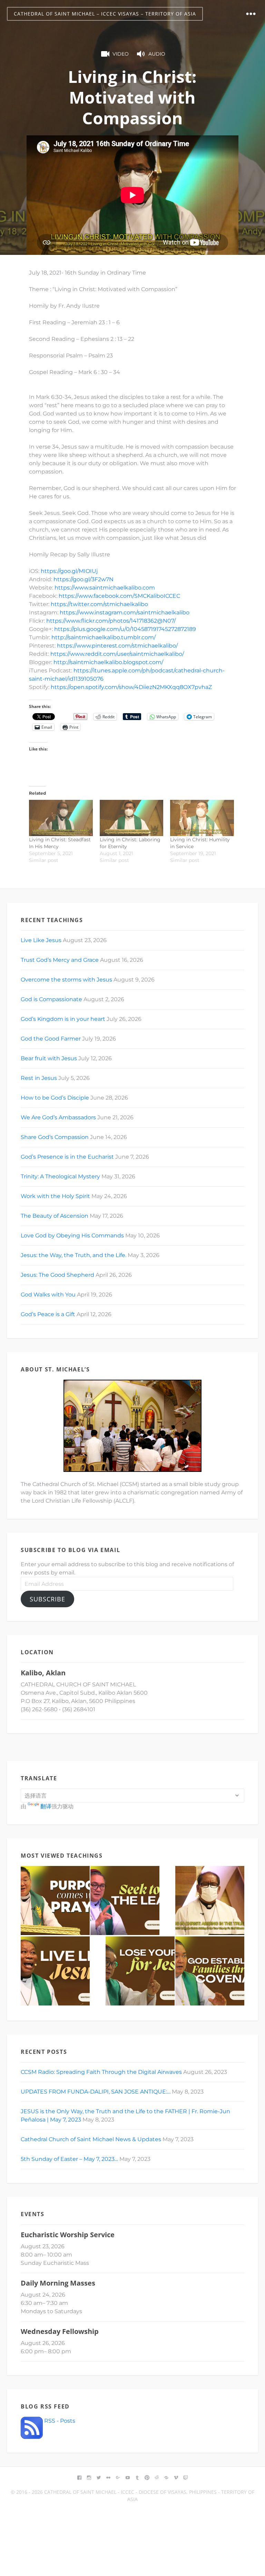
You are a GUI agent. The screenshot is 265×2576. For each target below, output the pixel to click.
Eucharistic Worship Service (68, 2235)
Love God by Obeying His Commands (72, 1236)
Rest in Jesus (39, 1078)
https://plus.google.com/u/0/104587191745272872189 (125, 629)
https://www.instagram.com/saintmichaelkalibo (125, 612)
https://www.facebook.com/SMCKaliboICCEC (119, 596)
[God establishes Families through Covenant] (210, 1971)
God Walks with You (48, 1295)
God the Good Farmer (51, 1039)
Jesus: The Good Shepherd (57, 1275)
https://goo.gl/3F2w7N (84, 579)
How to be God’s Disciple (55, 1098)
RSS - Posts (59, 2421)
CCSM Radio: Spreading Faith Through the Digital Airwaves (101, 2072)
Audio (157, 54)
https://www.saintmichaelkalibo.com (105, 588)
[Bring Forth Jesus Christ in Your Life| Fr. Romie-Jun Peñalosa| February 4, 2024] (55, 1900)
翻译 (46, 1806)
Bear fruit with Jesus (49, 1058)
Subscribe (47, 1599)
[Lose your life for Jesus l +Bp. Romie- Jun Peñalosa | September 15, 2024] (140, 1971)
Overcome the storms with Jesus (66, 980)
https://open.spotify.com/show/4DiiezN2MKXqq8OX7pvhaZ (131, 687)
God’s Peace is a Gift (48, 1314)
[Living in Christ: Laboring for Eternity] (132, 818)
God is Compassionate (51, 999)
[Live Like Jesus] (55, 1971)
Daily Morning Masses (58, 2283)
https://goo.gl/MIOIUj (69, 571)
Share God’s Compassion (55, 1137)
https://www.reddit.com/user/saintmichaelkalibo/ (117, 654)
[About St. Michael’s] (132, 1426)
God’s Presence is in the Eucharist (67, 1157)
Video (121, 54)
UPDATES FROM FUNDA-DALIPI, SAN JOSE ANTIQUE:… (96, 2092)
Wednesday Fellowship (60, 2331)
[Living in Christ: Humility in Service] (202, 818)
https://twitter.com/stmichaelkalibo (99, 604)
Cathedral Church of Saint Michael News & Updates (91, 2139)
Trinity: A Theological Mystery (60, 1176)
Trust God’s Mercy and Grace (60, 960)
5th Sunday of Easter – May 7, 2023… (69, 2159)
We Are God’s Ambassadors (58, 1117)
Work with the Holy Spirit (55, 1196)
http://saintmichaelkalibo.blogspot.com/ (108, 662)
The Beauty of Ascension (55, 1216)
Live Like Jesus (41, 940)
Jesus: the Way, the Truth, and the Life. (73, 1255)
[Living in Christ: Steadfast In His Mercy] (61, 818)
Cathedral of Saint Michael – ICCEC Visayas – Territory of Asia (105, 14)
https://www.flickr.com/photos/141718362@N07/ (111, 621)
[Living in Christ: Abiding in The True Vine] (210, 1900)
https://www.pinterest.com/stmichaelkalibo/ (117, 646)
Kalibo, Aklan (43, 1673)
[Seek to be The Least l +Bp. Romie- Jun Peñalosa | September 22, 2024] (125, 1900)
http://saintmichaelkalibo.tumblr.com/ (104, 637)
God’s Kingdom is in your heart (63, 1019)
